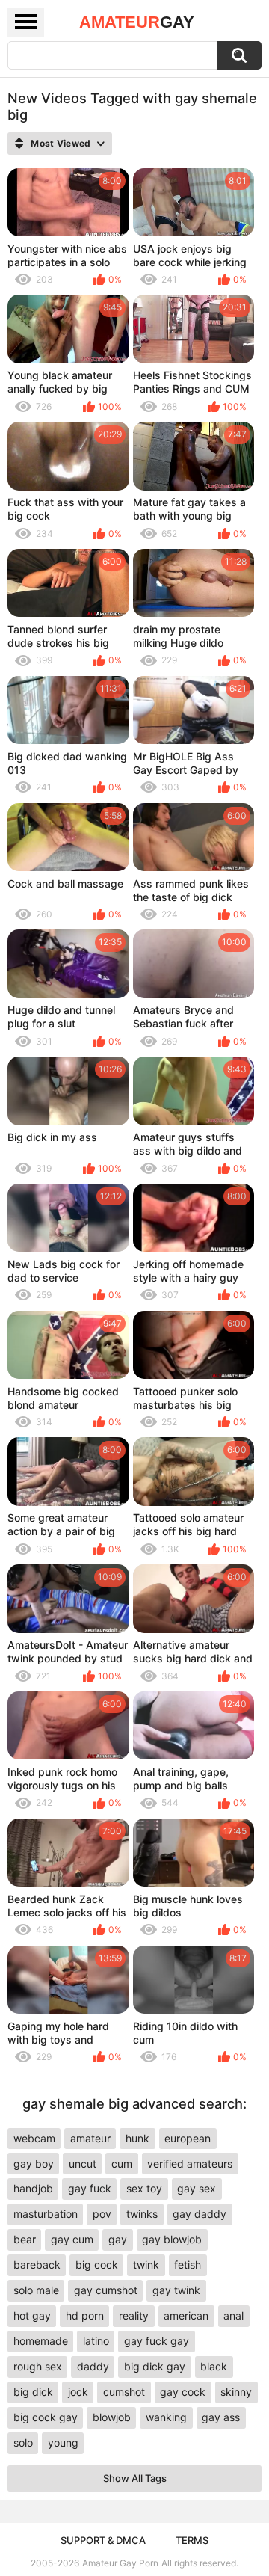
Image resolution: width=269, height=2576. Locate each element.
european (188, 2138)
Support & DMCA (103, 2540)
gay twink (176, 2290)
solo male (36, 2290)
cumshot (124, 2392)
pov (102, 2214)
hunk (137, 2138)
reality (134, 2315)
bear (25, 2239)
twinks (142, 2214)
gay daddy (200, 2214)
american (186, 2315)
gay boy (34, 2164)
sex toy (144, 2188)
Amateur (137, 22)
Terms (192, 2540)
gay (118, 2239)
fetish (188, 2265)
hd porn (85, 2315)
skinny (236, 2392)
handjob (33, 2188)
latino (96, 2341)
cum (122, 2164)
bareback (37, 2265)
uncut (83, 2164)
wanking (166, 2417)
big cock (97, 2265)
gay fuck (90, 2188)
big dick (33, 2392)
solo (23, 2443)
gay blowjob (172, 2239)
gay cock (183, 2392)
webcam (34, 2138)
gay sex (197, 2188)
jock (78, 2392)
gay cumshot (106, 2290)
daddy (93, 2366)
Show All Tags (135, 2478)
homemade (41, 2341)
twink (146, 2265)
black (214, 2366)
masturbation (46, 2214)
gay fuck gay (157, 2341)
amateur (90, 2138)
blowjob (112, 2417)
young (63, 2443)
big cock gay (46, 2417)
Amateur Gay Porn (120, 2563)
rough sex (38, 2366)
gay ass (221, 2417)
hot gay (32, 2315)
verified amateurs (190, 2164)
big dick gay (155, 2366)
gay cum (72, 2239)
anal (234, 2315)
